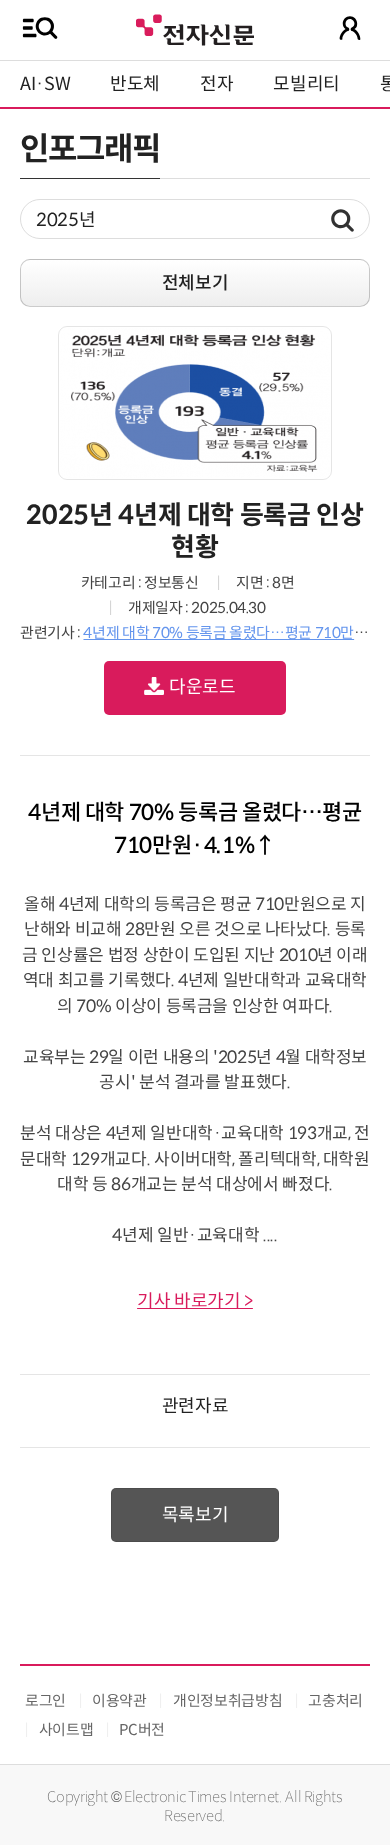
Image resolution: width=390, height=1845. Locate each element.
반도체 (135, 84)
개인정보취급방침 (227, 1700)
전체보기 (195, 283)
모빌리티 (306, 84)
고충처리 (335, 1700)
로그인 (45, 1700)
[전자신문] (195, 27)
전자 (216, 84)
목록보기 (195, 1515)
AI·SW (45, 84)
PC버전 (142, 1729)
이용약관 (119, 1700)
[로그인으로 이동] (350, 28)
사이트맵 (66, 1729)
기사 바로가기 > (195, 1301)
